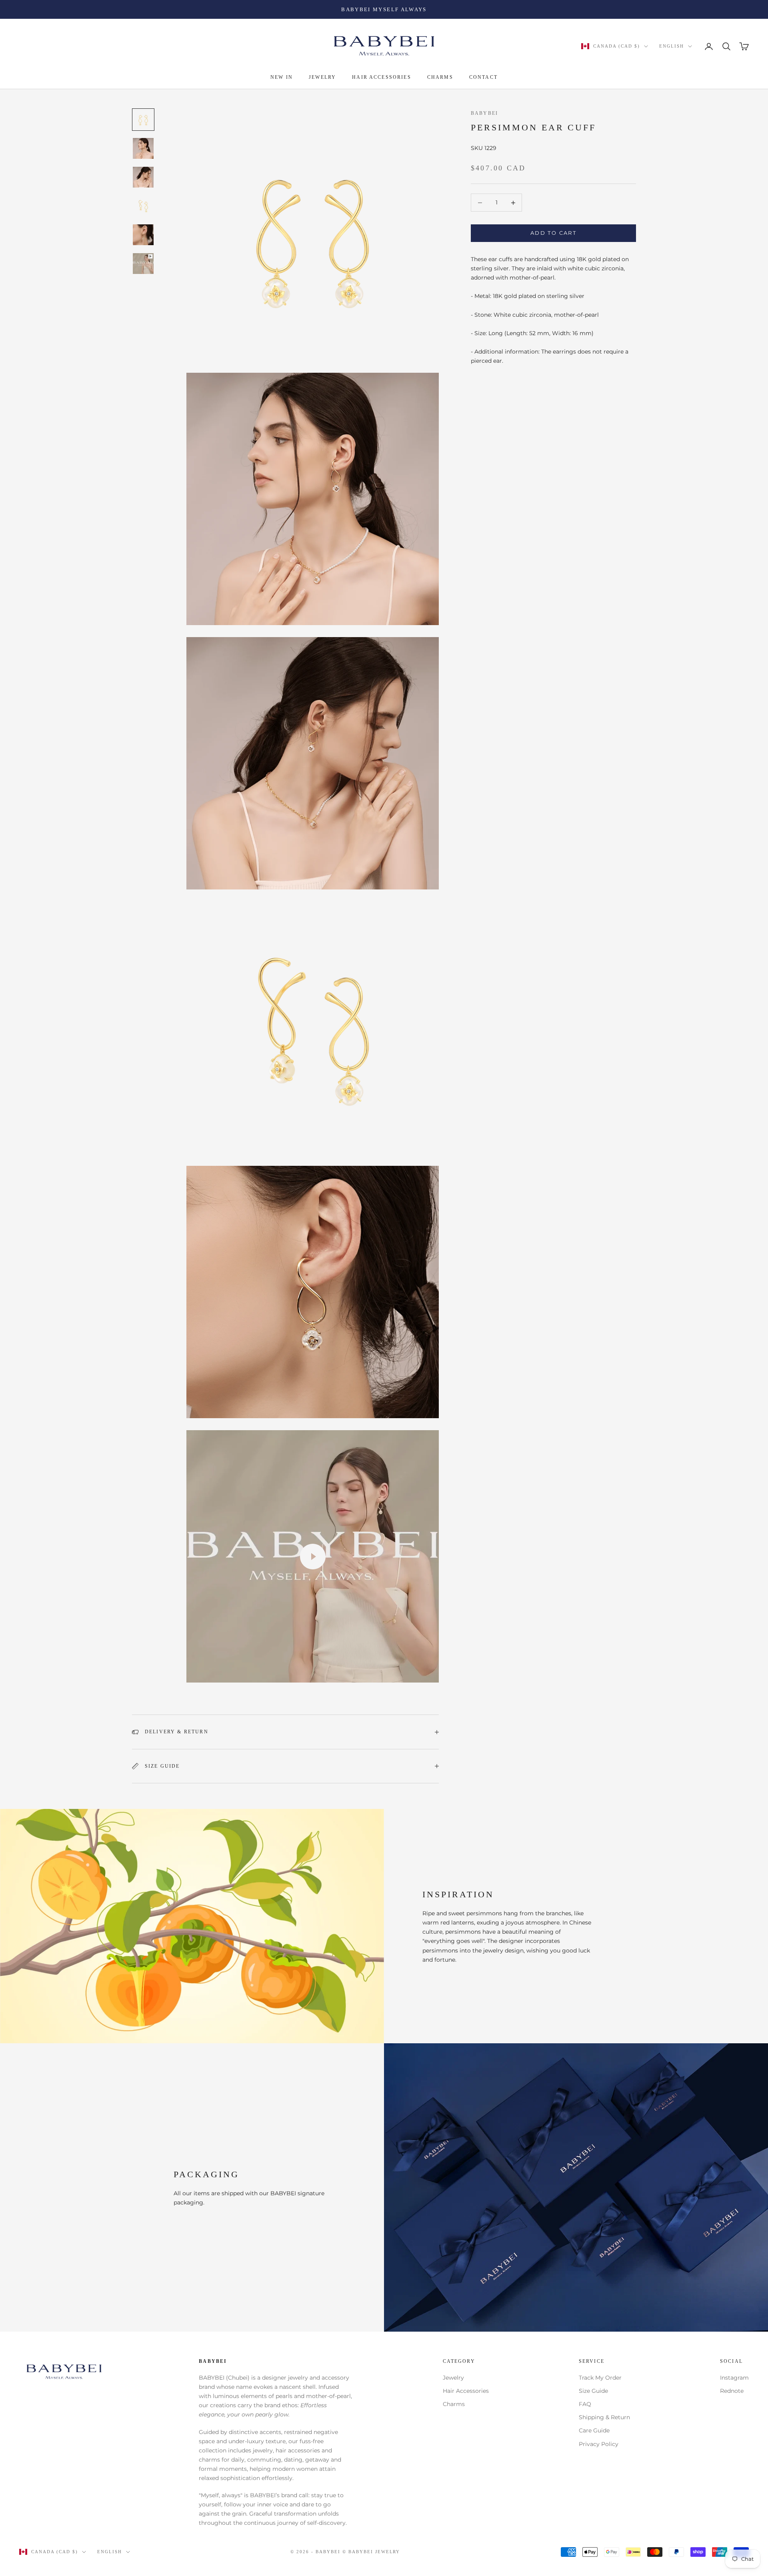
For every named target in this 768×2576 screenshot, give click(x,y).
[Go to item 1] (143, 120)
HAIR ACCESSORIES (382, 78)
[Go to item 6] (143, 264)
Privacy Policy (599, 2444)
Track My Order (600, 2378)
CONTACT (483, 78)
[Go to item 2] (143, 148)
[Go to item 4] (143, 206)
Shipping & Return (604, 2417)
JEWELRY (322, 78)
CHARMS (440, 78)
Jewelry (453, 2378)
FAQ (585, 2404)
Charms (454, 2404)
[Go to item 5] (143, 235)
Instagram (734, 2378)
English (672, 46)
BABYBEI (484, 113)
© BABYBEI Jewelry (371, 2552)
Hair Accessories (466, 2391)
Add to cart (553, 233)
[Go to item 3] (143, 177)
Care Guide (594, 2430)
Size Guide (593, 2391)
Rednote (732, 2391)
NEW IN (282, 78)
